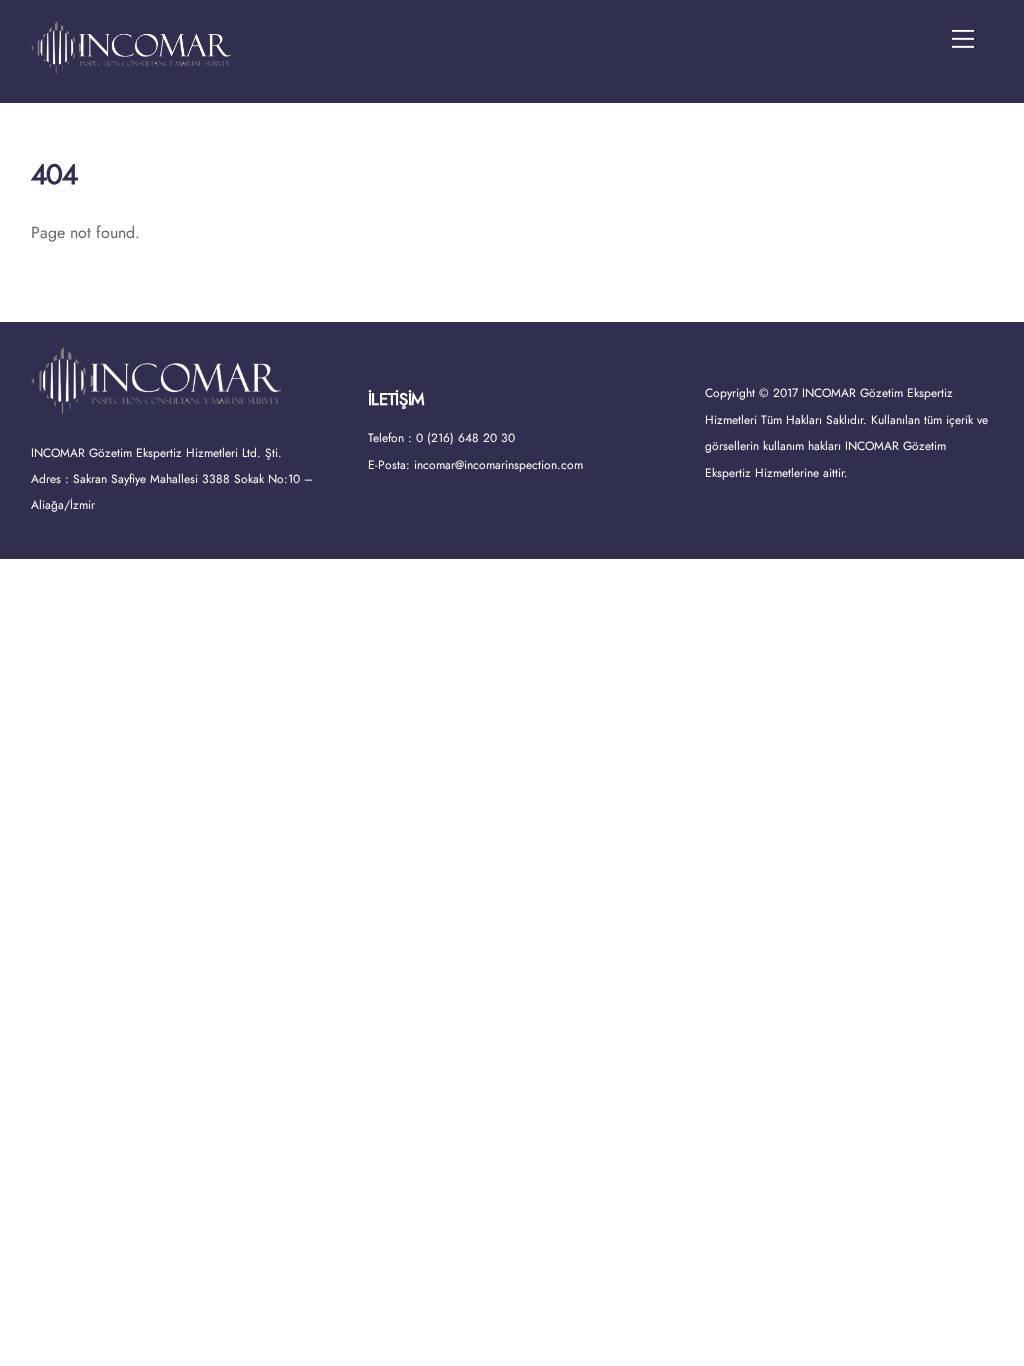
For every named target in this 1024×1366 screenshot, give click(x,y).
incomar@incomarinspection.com (498, 465)
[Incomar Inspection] (131, 65)
